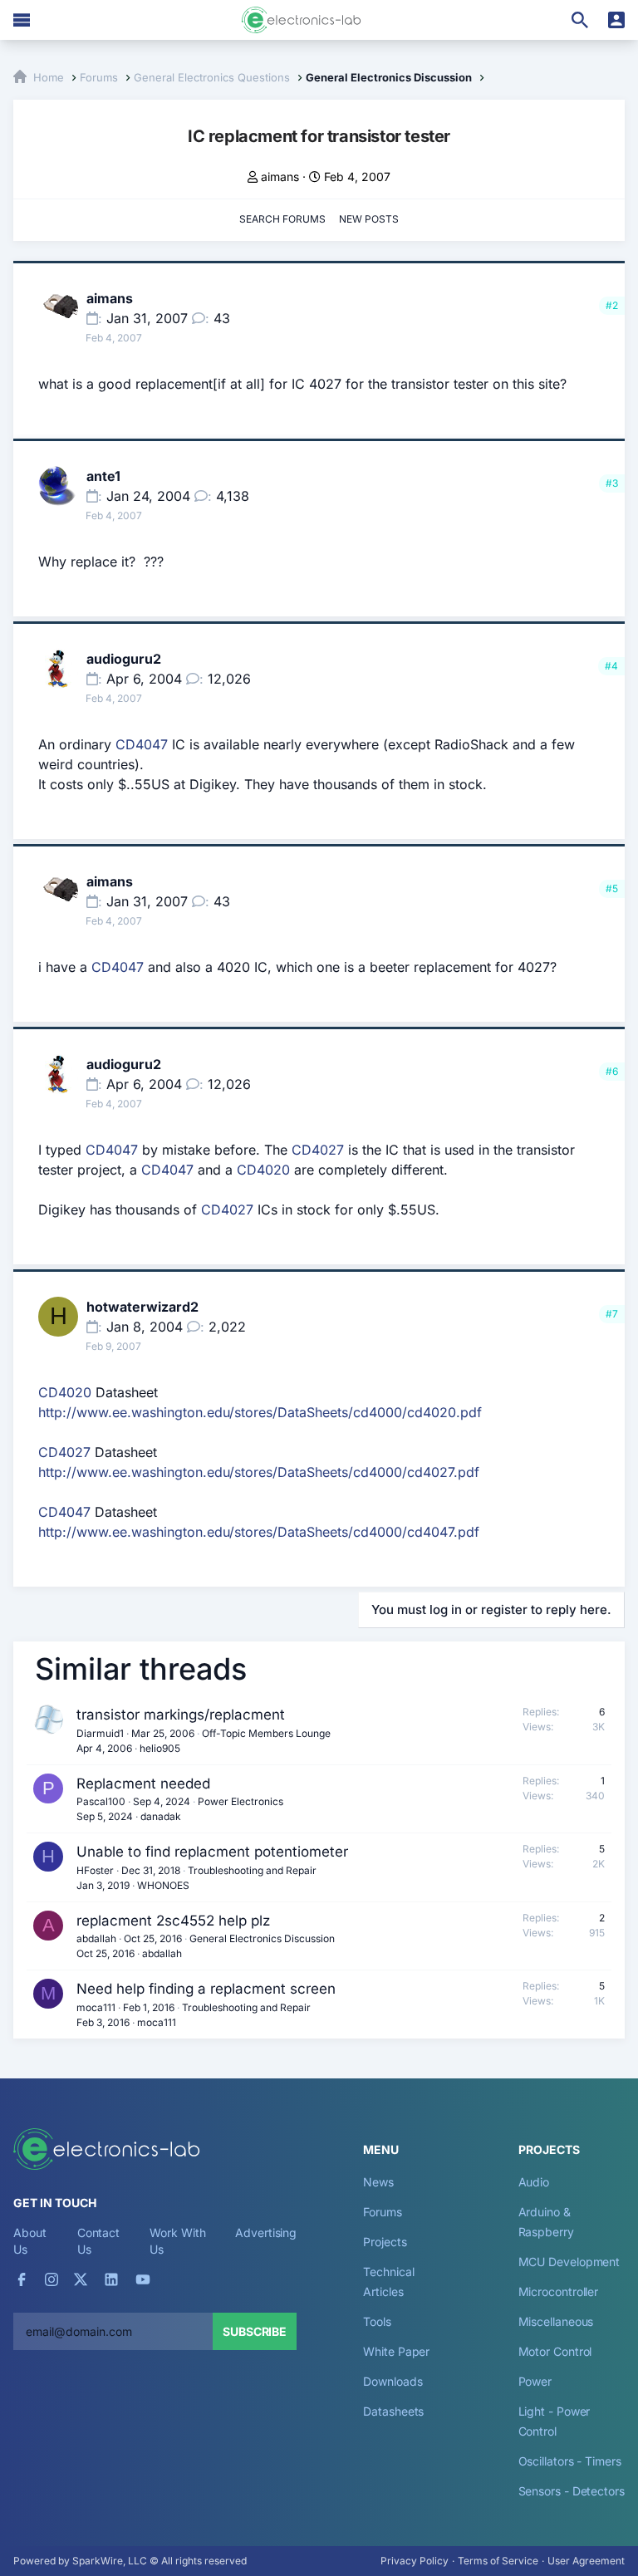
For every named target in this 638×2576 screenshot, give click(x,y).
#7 (612, 1314)
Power (535, 2381)
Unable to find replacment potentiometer (212, 1852)
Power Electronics (240, 1801)
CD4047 (142, 744)
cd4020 (432, 1412)
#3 (612, 483)
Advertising (266, 2233)
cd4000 (378, 1412)
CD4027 (318, 1150)
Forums (383, 2212)
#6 (612, 1071)
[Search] (580, 20)
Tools (377, 2321)
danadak (161, 1816)
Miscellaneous (556, 2321)
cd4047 (430, 1532)
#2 (612, 305)
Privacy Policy (415, 2561)
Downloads (393, 2381)
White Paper (396, 2351)
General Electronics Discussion (262, 1938)
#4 (611, 666)
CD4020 (263, 1170)
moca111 (96, 2007)
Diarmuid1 (100, 1733)
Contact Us (98, 2241)
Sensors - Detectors (572, 2491)
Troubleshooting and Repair (252, 1870)
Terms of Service (498, 2561)
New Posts (369, 219)
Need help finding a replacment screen (206, 1989)
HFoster (95, 1870)
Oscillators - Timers (570, 2461)
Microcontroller (559, 2291)
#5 (612, 888)
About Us (30, 2241)
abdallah (96, 1938)
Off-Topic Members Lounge (266, 1733)
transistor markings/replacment (181, 1715)
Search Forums (282, 219)
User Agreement (586, 2561)
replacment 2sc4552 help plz (173, 1921)
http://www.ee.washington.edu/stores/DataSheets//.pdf (260, 1412)
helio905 (160, 1748)
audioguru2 (124, 659)
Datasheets (393, 2411)
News (378, 2182)
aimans (280, 177)
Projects (385, 2242)
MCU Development (569, 2262)
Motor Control (555, 2351)
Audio (534, 2182)
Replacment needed (143, 1784)
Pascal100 (101, 1801)
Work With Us (177, 2241)
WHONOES (163, 1885)
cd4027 (430, 1472)
